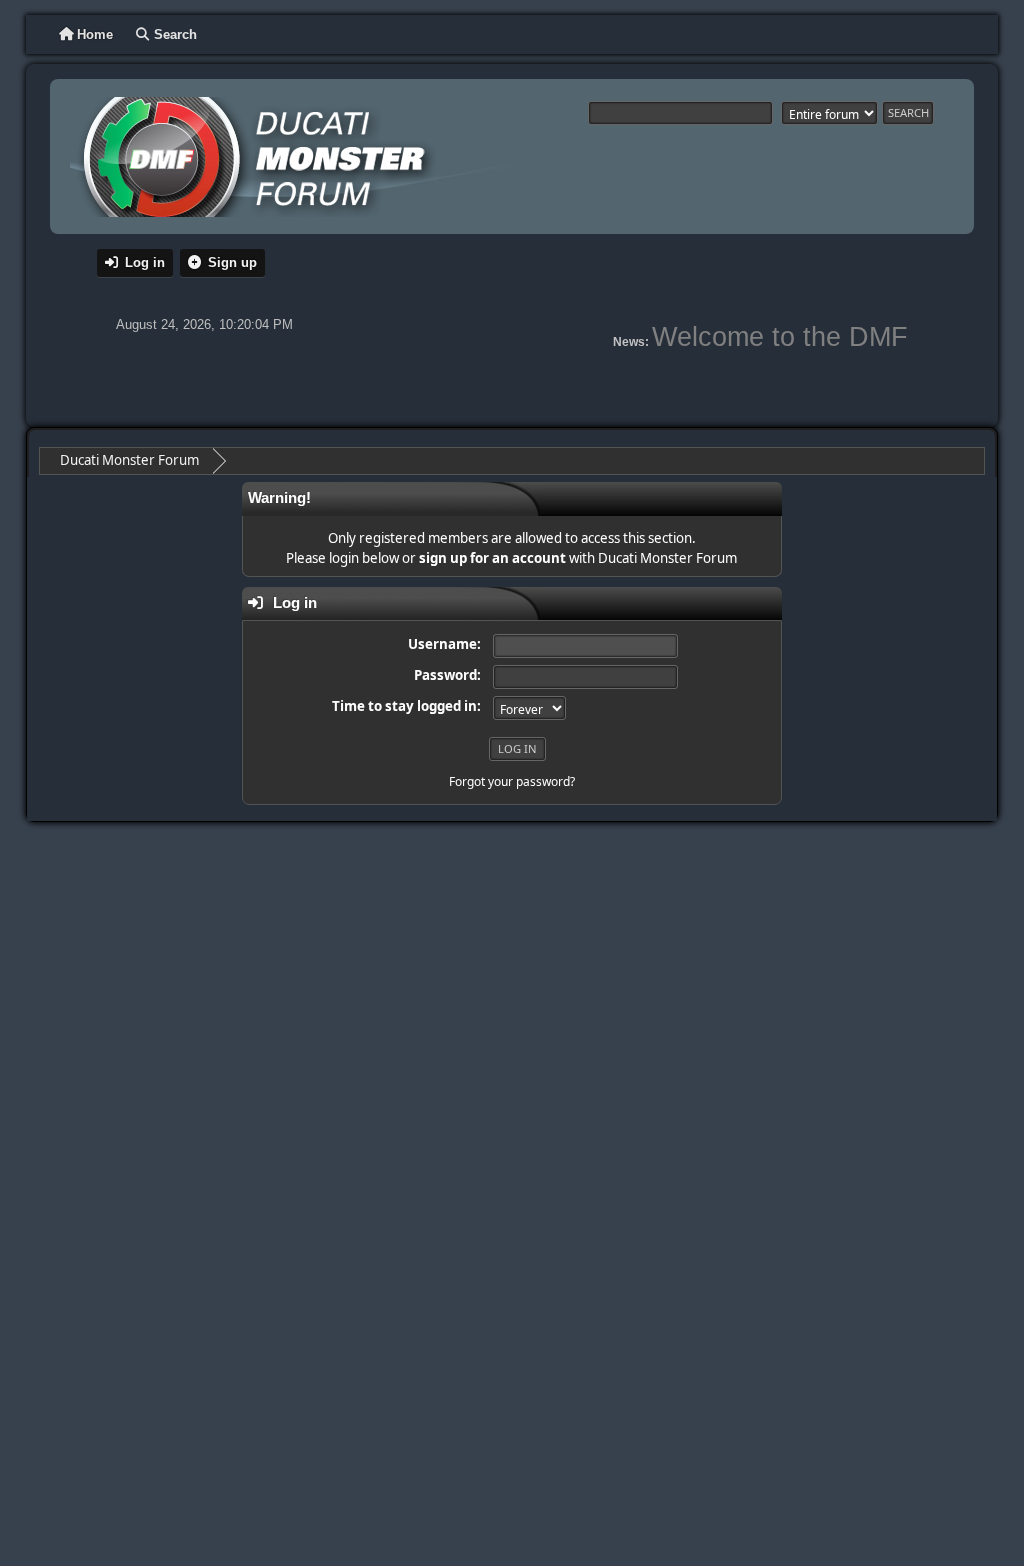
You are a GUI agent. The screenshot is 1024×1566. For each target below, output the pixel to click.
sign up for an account (492, 558)
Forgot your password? (512, 781)
